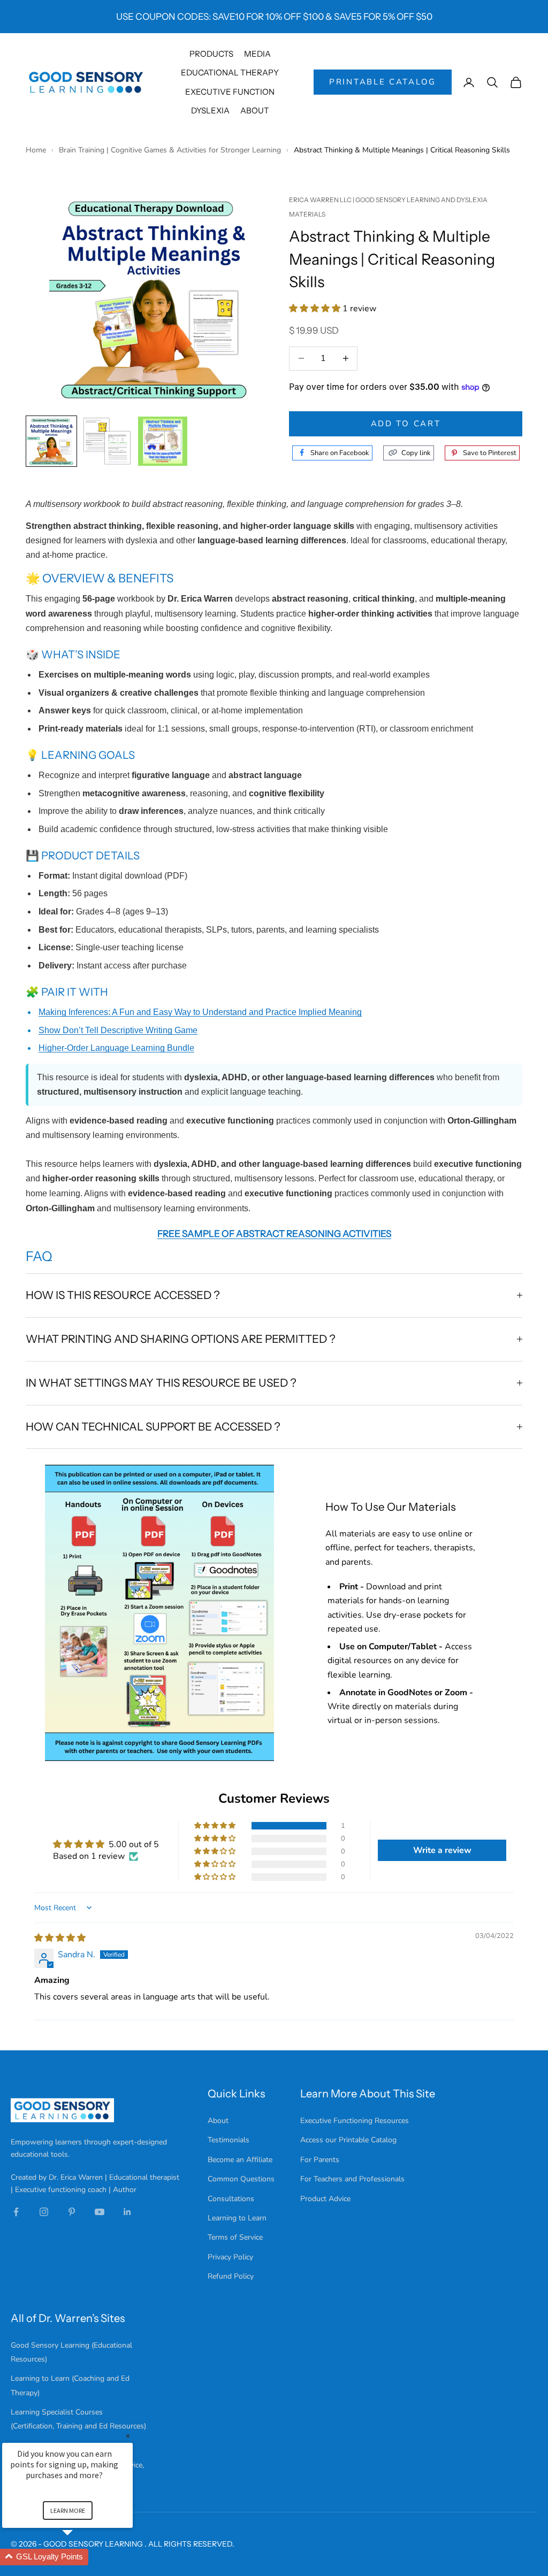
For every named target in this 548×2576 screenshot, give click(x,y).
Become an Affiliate (240, 2160)
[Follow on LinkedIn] (127, 2212)
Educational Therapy (230, 72)
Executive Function (230, 92)
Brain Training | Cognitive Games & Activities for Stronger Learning (171, 150)
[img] (60, 1938)
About (255, 110)
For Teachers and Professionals (352, 2179)
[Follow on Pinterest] (72, 2212)
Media (257, 54)
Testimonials (229, 2140)
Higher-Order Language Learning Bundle (116, 1048)
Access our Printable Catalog (348, 2140)
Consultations (231, 2199)
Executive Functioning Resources (355, 2121)
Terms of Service (235, 2237)
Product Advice (325, 2199)
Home (37, 150)
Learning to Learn (237, 2218)
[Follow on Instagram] (44, 2212)
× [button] (128, 2436)
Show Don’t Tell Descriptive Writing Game (118, 1030)
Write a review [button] (442, 1850)
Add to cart (406, 424)
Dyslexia (210, 110)
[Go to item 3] (163, 441)
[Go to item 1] (51, 441)
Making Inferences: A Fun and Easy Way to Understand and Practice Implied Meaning (200, 1012)
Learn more (68, 2510)
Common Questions (241, 2179)
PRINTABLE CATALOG (383, 82)
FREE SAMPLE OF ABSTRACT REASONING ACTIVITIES (274, 1233)
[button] (316, 309)
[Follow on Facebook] (16, 2212)
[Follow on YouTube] (100, 2212)
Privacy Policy (230, 2257)
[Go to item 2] (107, 441)
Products (211, 54)
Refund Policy (231, 2276)
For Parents (320, 2160)
